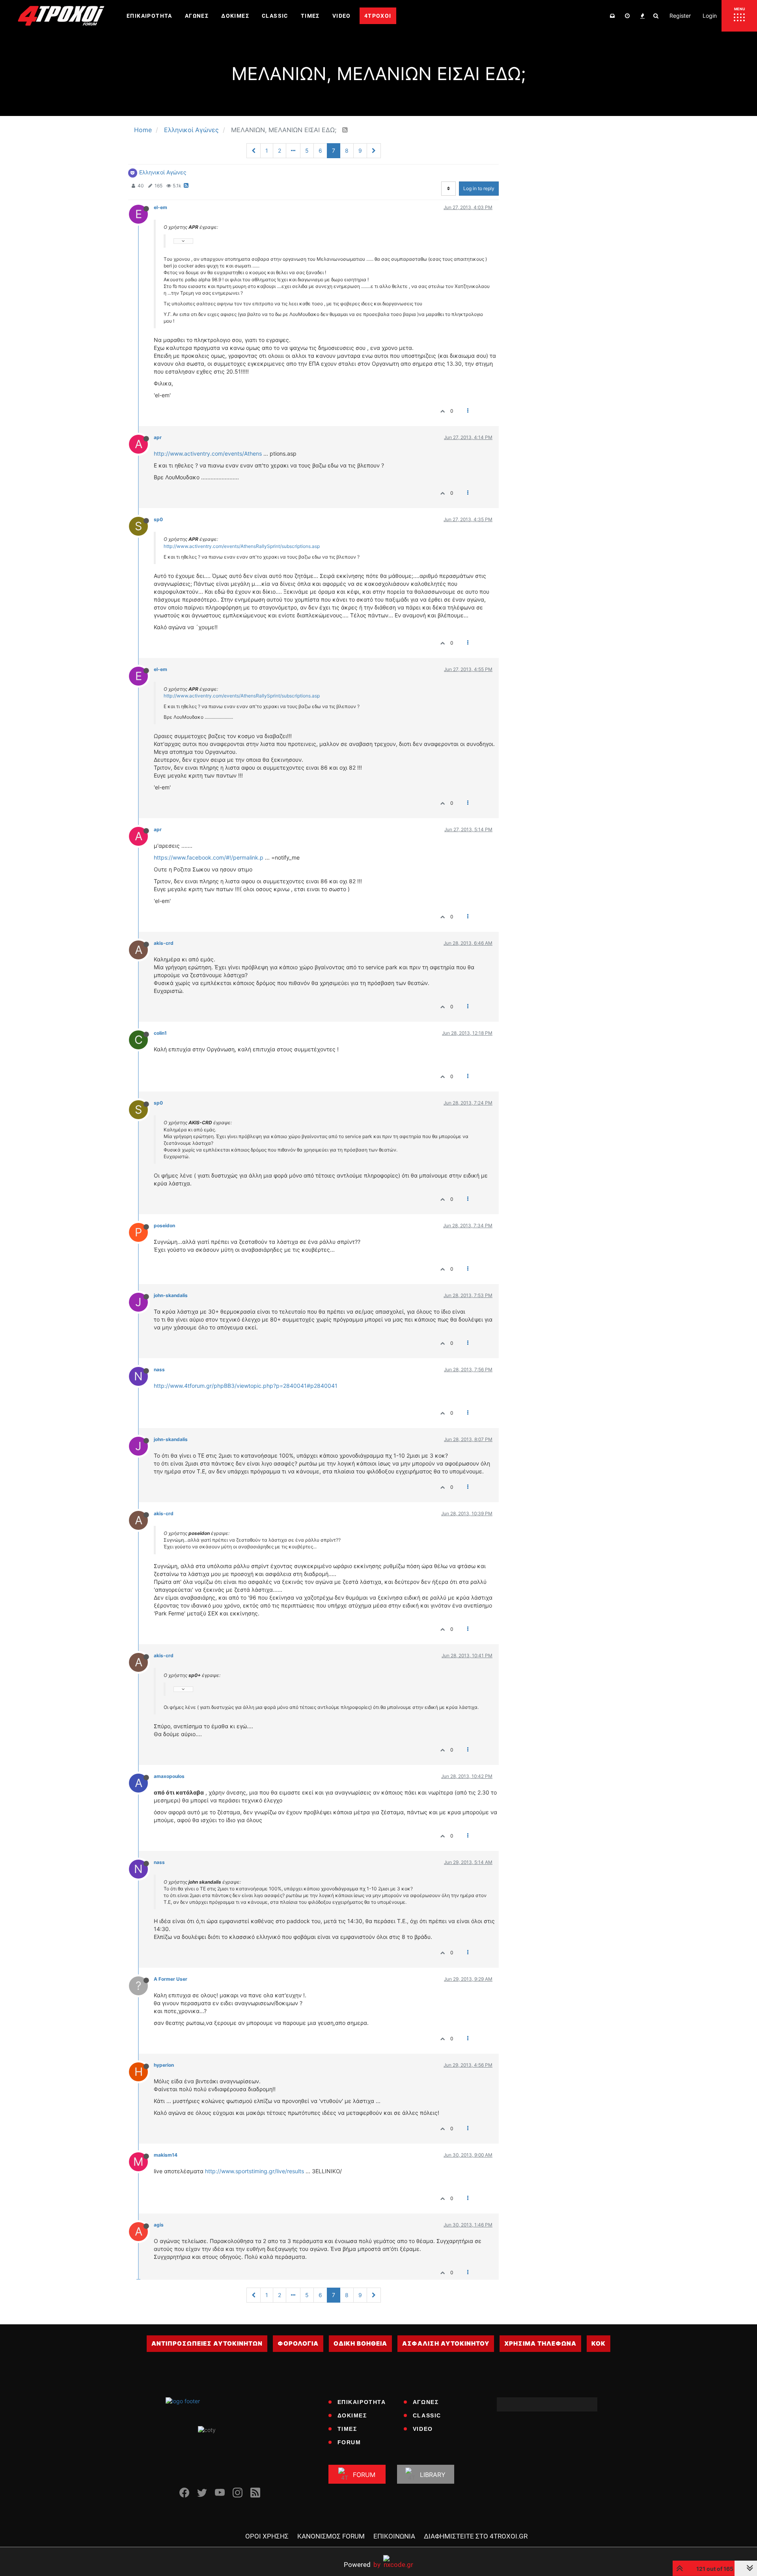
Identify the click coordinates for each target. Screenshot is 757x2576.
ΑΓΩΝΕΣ (426, 2402)
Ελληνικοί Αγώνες (163, 172)
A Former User (171, 1979)
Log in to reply (479, 188)
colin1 (160, 1033)
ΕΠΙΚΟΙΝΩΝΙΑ (394, 2536)
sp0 (158, 519)
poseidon (164, 1225)
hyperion (164, 2065)
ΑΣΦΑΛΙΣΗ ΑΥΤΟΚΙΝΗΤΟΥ (446, 2343)
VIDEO (423, 2429)
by (362, 2564)
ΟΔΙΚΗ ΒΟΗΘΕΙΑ (360, 2343)
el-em (160, 207)
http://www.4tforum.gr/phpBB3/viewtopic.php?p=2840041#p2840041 (246, 1386)
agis (159, 2225)
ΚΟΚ (599, 2343)
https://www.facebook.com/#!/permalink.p (209, 857)
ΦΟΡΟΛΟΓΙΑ (298, 2343)
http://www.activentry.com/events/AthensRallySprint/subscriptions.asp (242, 546)
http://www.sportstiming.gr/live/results (255, 2171)
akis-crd (164, 943)
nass (159, 1369)
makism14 (166, 2155)
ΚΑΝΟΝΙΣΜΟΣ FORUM (331, 2536)
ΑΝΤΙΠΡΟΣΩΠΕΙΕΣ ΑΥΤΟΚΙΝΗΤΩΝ (207, 2343)
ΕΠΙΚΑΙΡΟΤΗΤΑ (362, 2402)
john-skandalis (171, 1295)
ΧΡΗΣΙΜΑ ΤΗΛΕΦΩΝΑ (540, 2343)
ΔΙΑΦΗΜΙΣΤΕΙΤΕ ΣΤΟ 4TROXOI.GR (476, 2536)
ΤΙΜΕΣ (347, 2429)
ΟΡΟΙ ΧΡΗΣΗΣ (267, 2536)
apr (158, 437)
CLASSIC (427, 2415)
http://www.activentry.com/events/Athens (208, 453)
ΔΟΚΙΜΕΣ (352, 2415)
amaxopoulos (169, 1776)
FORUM (349, 2442)
